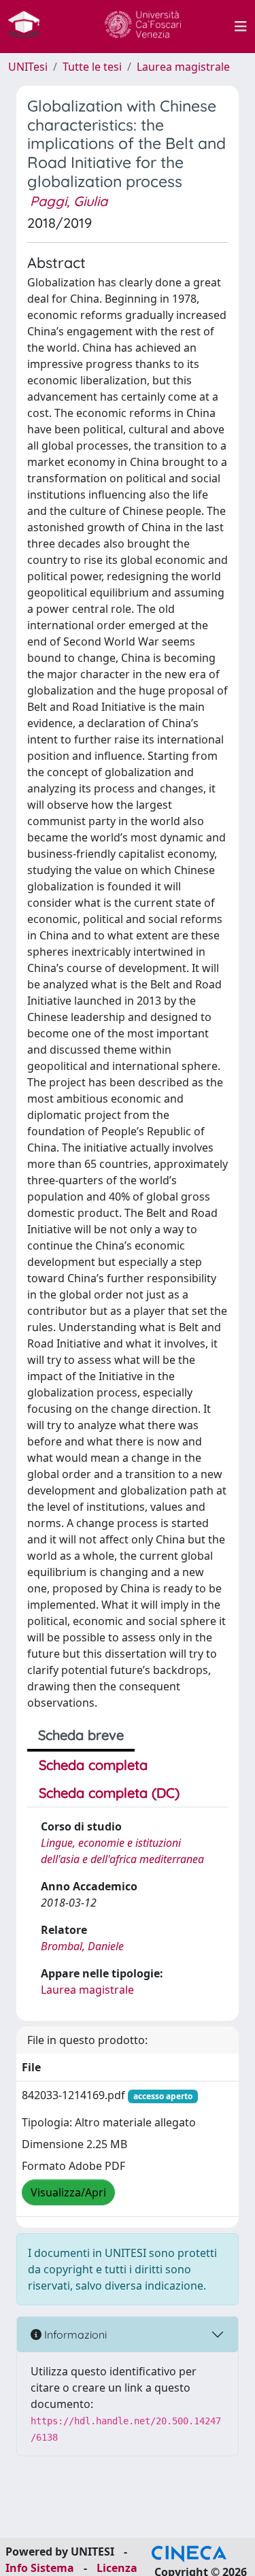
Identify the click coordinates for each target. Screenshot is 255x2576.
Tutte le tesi (92, 67)
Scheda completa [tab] (93, 1765)
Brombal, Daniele (82, 1946)
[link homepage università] (143, 27)
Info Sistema (40, 2568)
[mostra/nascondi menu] (241, 27)
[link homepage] (29, 27)
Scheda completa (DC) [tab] (109, 1793)
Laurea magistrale (183, 67)
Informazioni (74, 2335)
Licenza (117, 2568)
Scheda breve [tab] (81, 1735)
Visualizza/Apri (68, 2192)
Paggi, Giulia (69, 201)
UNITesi (28, 67)
